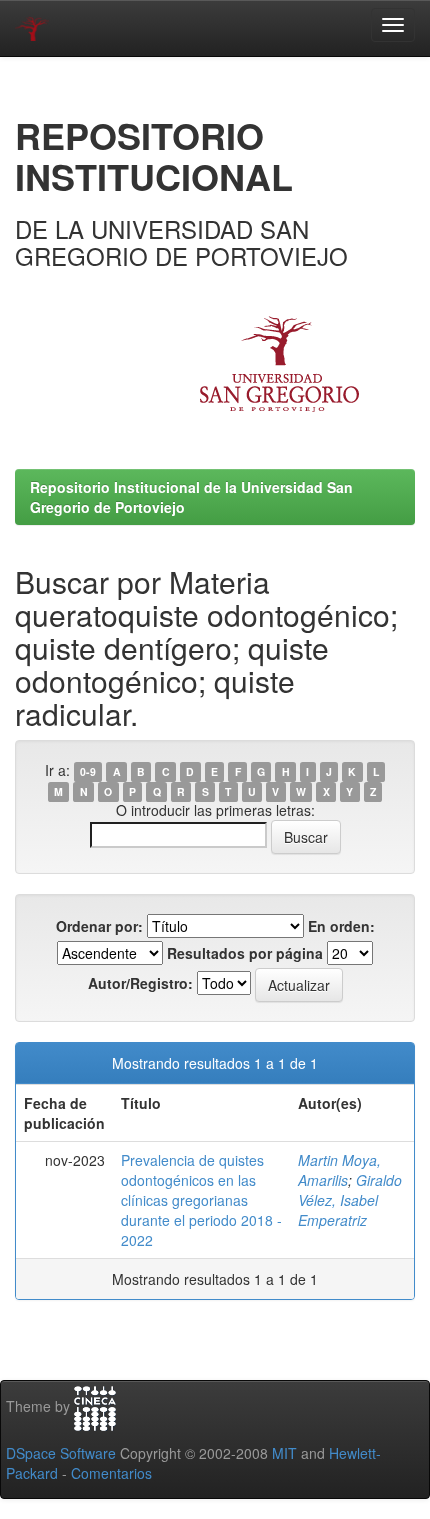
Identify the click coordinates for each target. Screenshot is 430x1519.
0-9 (88, 771)
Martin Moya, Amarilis (339, 1170)
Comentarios (111, 1473)
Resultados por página (245, 953)
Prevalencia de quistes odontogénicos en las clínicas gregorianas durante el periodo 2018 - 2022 (201, 1200)
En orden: (341, 926)
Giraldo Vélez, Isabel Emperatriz (350, 1200)
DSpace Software (61, 1453)
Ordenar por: (99, 926)
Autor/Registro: (140, 983)
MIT (284, 1453)
